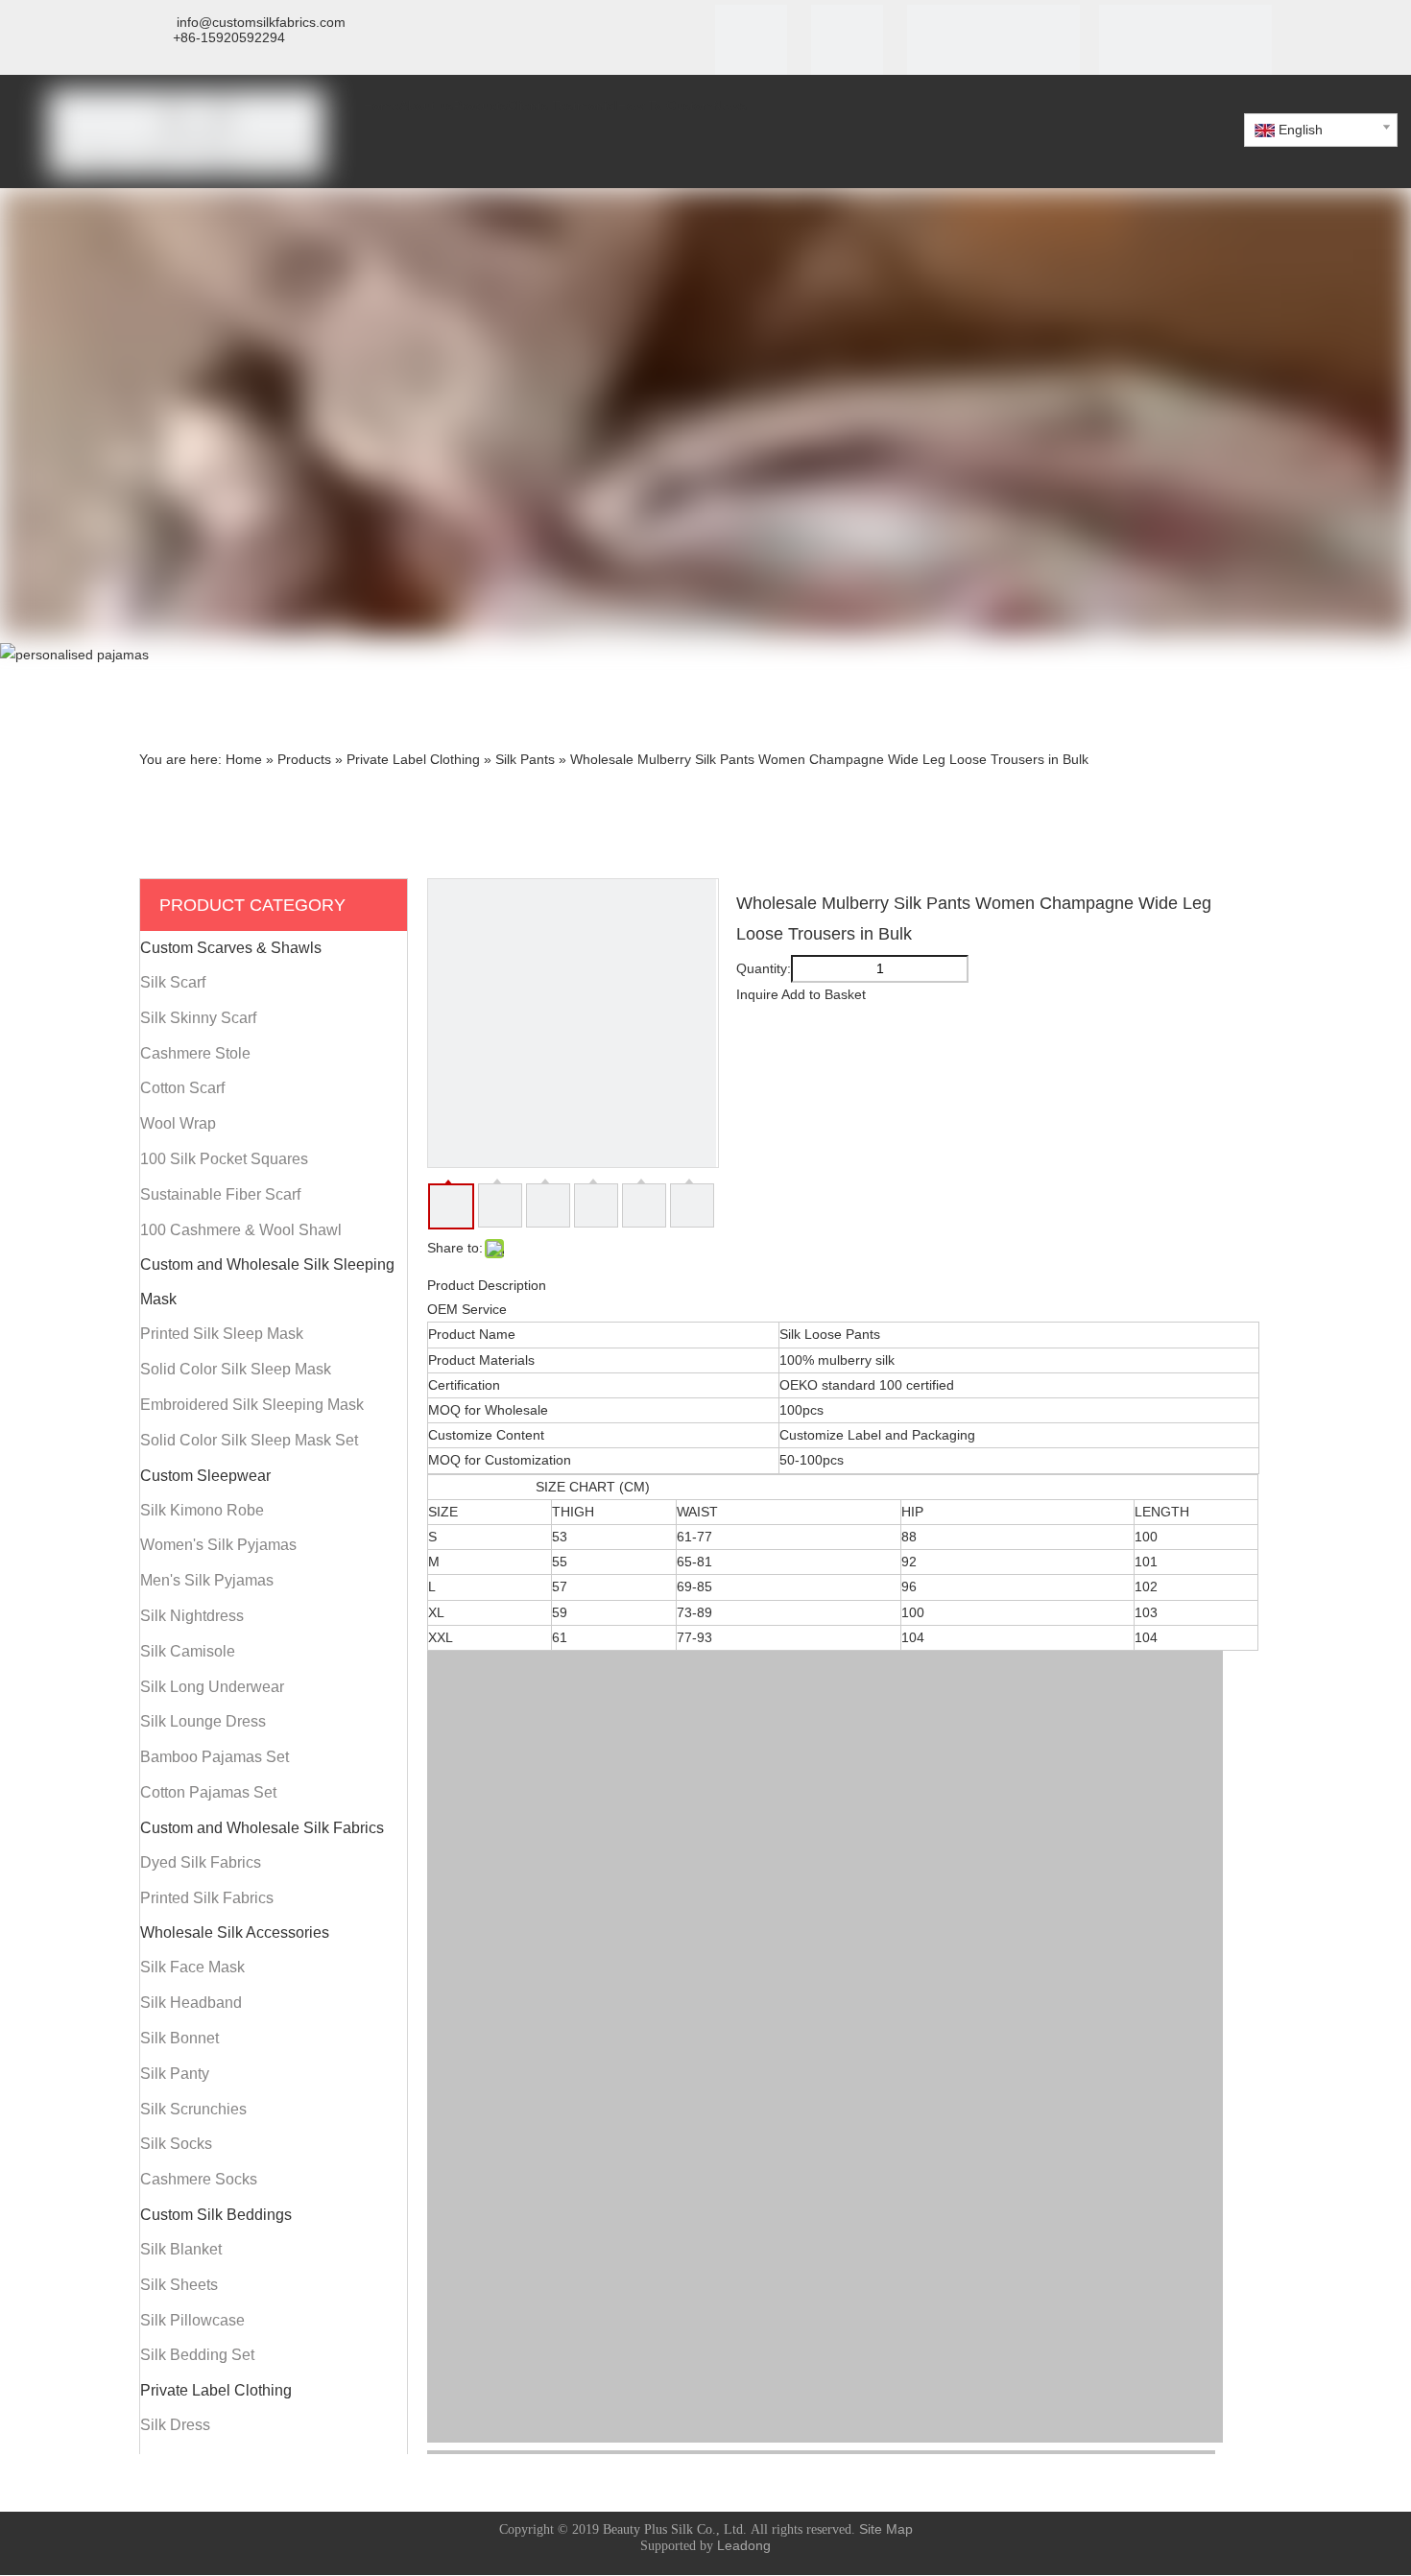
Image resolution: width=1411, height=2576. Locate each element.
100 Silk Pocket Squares (224, 1159)
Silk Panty (175, 2074)
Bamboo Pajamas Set (215, 1757)
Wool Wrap (178, 1123)
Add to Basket (824, 994)
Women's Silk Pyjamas (218, 1545)
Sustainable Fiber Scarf (220, 1194)
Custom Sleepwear (205, 1476)
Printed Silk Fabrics (207, 1898)
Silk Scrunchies (193, 2109)
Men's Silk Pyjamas (207, 1580)
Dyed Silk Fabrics (201, 1862)
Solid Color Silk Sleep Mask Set (249, 1440)
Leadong (744, 2545)
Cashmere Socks (199, 2179)
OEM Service (467, 1309)
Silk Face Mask (192, 1967)
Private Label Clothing (216, 2390)
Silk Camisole (188, 1651)
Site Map (886, 2529)
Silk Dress (175, 2425)
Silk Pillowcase (192, 2320)
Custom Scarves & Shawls (231, 948)
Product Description (487, 1285)
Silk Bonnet (179, 2038)
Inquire (757, 994)
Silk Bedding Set (197, 2355)
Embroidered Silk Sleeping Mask (252, 1405)
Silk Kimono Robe (202, 1510)
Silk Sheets (179, 2285)
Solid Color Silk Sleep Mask (236, 1369)
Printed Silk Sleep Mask (222, 1334)
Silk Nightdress (192, 1616)
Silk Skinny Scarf (198, 1018)
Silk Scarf (173, 982)
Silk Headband (191, 2003)
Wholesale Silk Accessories (235, 1932)
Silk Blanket (181, 2249)
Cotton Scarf (182, 1088)
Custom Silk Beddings (216, 2215)
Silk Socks (176, 2144)
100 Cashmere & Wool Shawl (241, 1230)
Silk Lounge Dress (203, 1721)
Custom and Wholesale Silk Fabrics (262, 1828)
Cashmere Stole (195, 1053)
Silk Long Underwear (212, 1687)
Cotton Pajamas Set (208, 1792)
